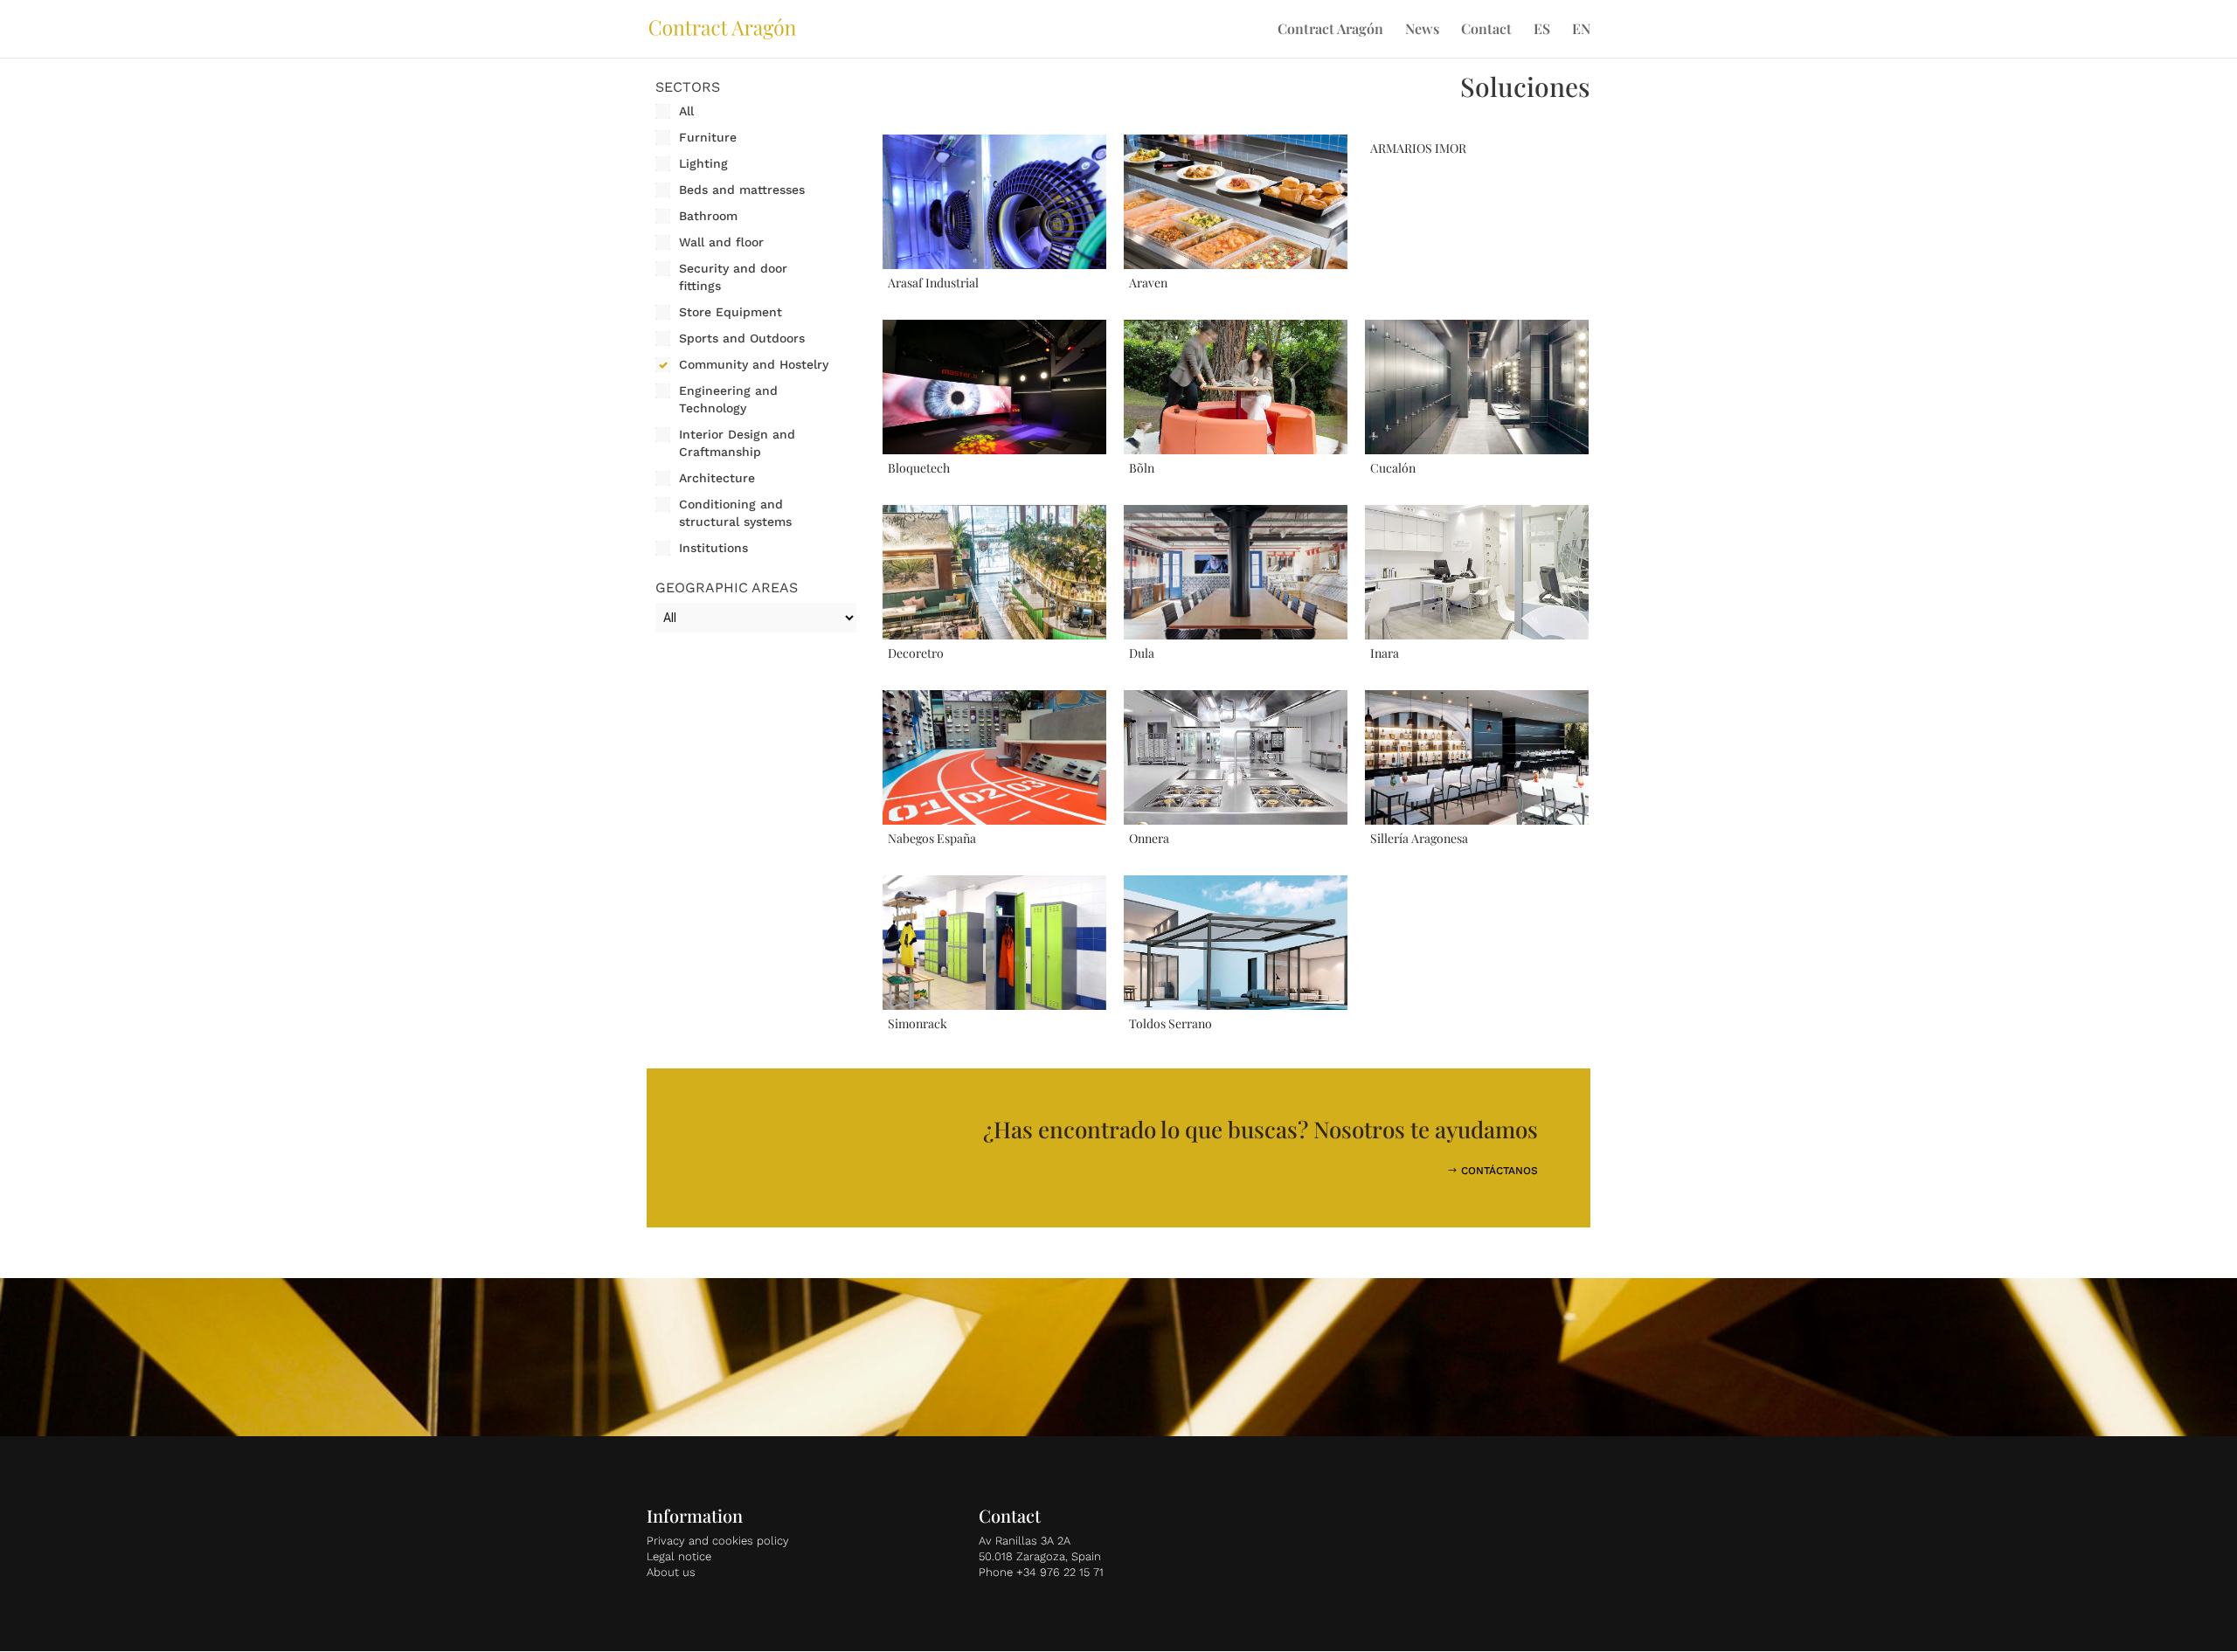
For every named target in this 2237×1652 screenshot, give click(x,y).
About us (671, 1572)
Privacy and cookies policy (718, 1541)
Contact (1486, 30)
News (1422, 30)
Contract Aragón (1330, 30)
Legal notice (679, 1556)
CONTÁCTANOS (1499, 1171)
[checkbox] (756, 111)
